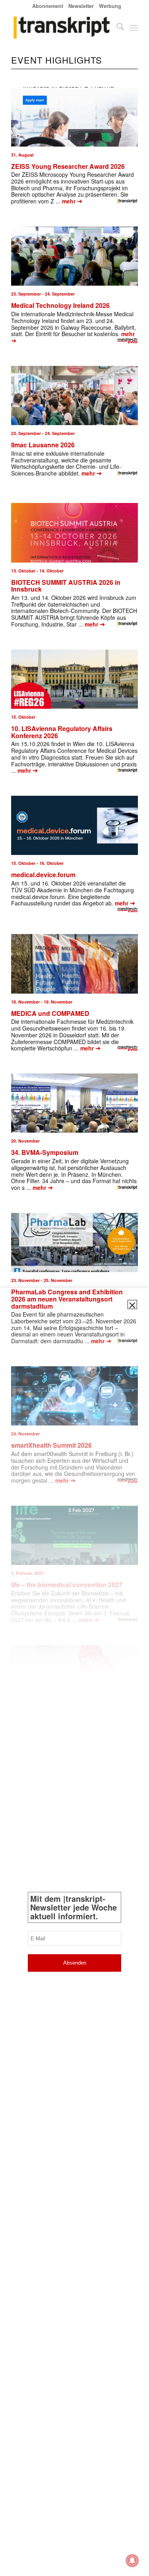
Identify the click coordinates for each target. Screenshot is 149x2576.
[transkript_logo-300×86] (62, 27)
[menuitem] (48, 6)
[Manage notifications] (132, 2561)
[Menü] (134, 27)
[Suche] (116, 27)
